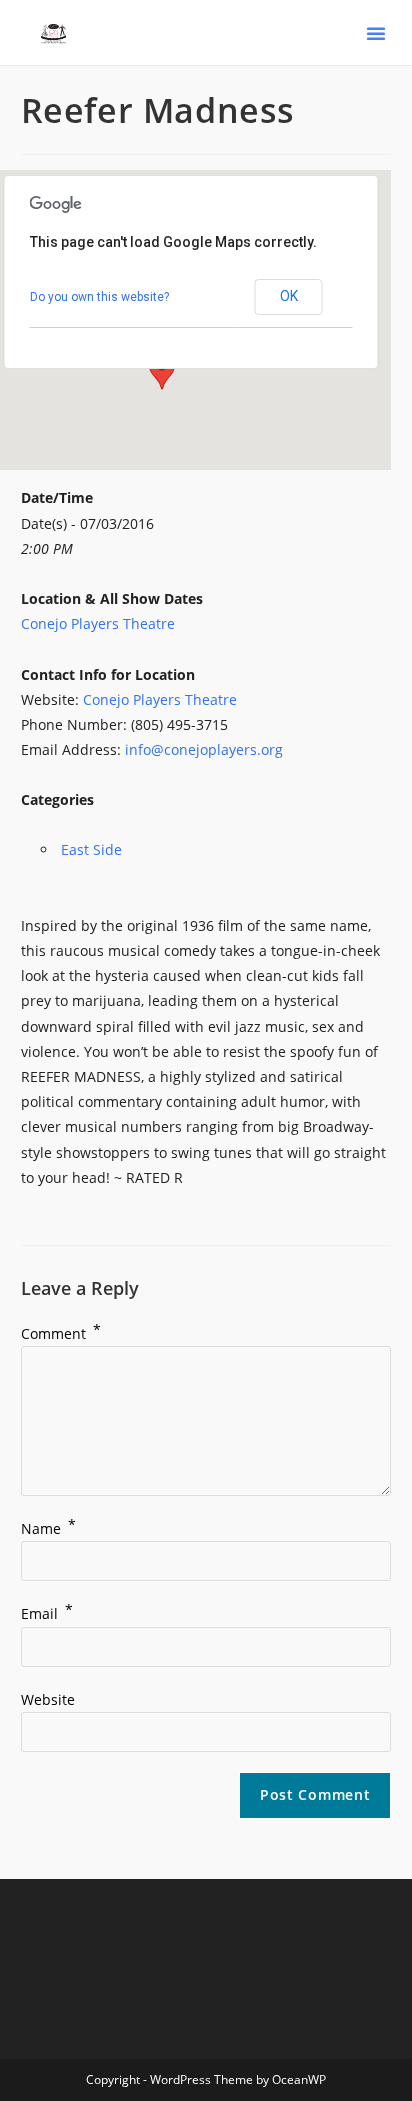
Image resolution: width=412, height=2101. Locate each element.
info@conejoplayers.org (204, 749)
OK (289, 296)
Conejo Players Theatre (98, 623)
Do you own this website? (99, 297)
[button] (376, 33)
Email (47, 1613)
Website (48, 1699)
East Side (91, 849)
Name (48, 1528)
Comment (61, 1333)
